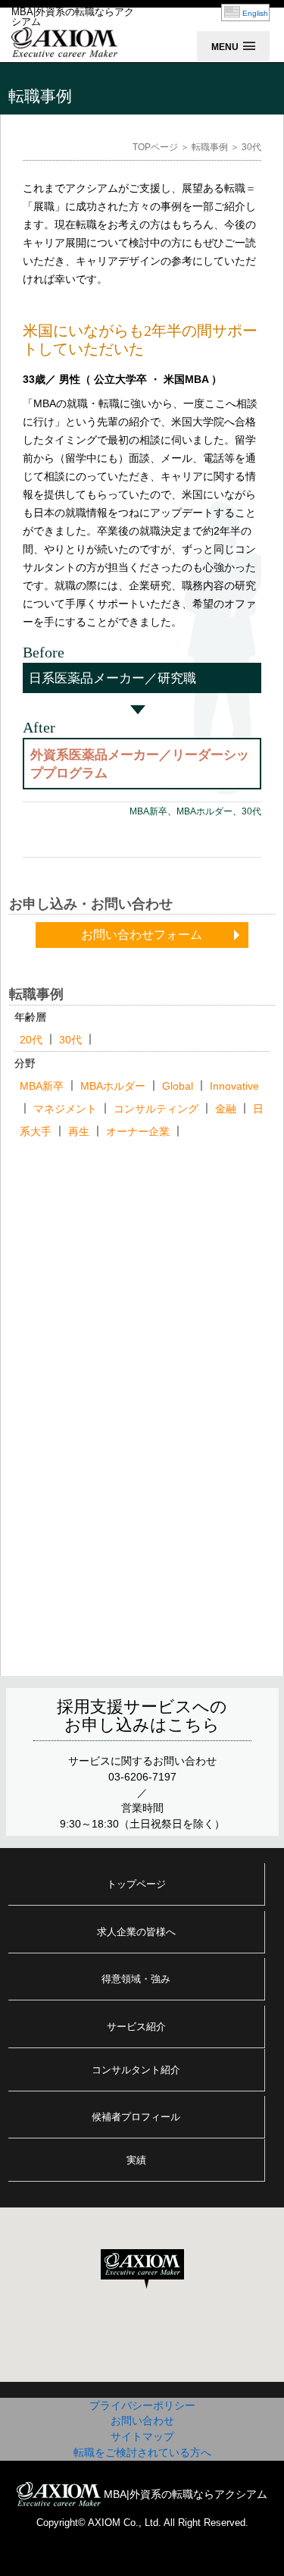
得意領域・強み (136, 1979)
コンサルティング (156, 1109)
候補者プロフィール (136, 2117)
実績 (136, 2160)
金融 (226, 1109)
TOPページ (155, 147)
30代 (251, 811)
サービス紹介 (136, 2027)
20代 (31, 1040)
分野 (25, 1063)
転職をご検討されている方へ (142, 2452)
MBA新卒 (148, 811)
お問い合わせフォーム (142, 935)
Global (178, 1086)
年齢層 (30, 1017)
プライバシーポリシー (142, 2405)
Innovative (234, 1086)
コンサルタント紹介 (136, 2070)
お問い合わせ (142, 2421)
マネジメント (65, 1109)
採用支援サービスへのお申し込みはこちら (142, 1716)
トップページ (136, 1884)
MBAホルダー (204, 811)
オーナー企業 (138, 1131)
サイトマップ (142, 2436)
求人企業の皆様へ (136, 1932)
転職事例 (210, 147)
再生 (79, 1131)
